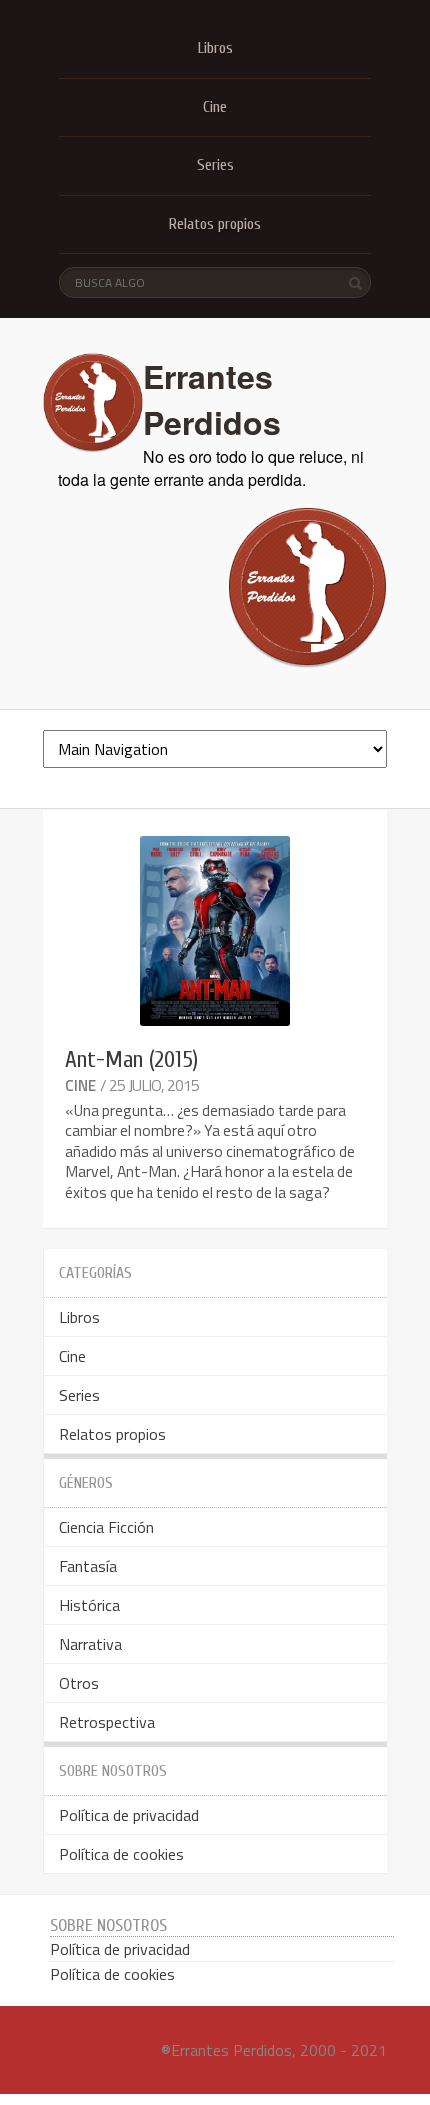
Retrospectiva (107, 1722)
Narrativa (90, 1644)
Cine (215, 107)
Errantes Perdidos (212, 399)
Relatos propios (215, 224)
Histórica (89, 1605)
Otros (79, 1683)
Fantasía (88, 1566)
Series (215, 165)
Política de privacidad (129, 1815)
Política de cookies (121, 1854)
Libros (215, 48)
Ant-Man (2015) (131, 1059)
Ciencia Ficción (106, 1527)
